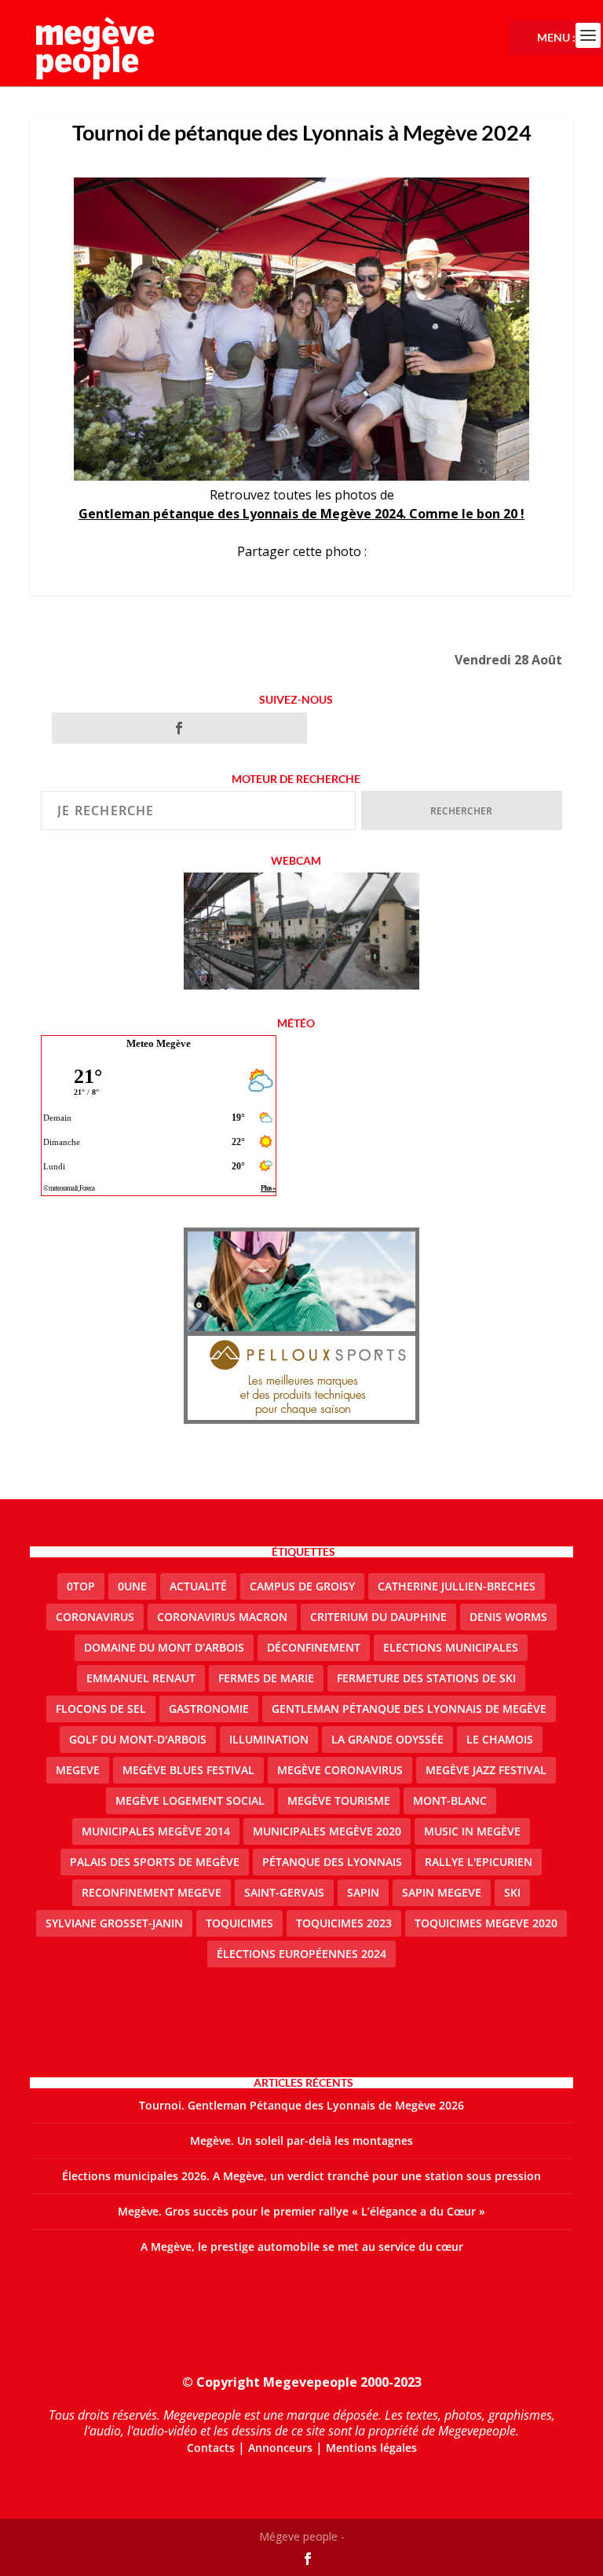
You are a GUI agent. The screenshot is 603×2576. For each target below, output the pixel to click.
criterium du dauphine (378, 1617)
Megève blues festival (188, 1770)
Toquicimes (239, 1923)
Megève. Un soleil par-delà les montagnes (301, 2141)
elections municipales (451, 1647)
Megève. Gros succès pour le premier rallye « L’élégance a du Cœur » (301, 2211)
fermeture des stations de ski (426, 1678)
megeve (78, 1770)
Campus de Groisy (302, 1586)
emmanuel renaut (141, 1678)
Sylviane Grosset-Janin (114, 1923)
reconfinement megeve (152, 1892)
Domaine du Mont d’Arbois (164, 1647)
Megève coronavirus (340, 1770)
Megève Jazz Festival (486, 1770)
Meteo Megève (159, 1043)
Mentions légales (371, 2448)
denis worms (508, 1617)
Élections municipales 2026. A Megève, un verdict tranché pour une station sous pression (301, 2176)
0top (81, 1586)
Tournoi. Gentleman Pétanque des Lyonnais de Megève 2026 (301, 2105)
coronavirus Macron (222, 1617)
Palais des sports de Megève (155, 1862)
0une (132, 1586)
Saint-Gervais (284, 1892)
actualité (198, 1586)
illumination (269, 1739)
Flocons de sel (101, 1709)
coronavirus (95, 1617)
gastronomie (209, 1709)
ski (512, 1892)
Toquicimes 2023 (344, 1923)
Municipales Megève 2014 (156, 1831)
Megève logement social (190, 1800)
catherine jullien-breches (457, 1586)
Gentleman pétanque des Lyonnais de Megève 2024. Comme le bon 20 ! (301, 514)
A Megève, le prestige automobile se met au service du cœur (302, 2247)
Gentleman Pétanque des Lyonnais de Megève (409, 1709)
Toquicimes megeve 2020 (486, 1923)
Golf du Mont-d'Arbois (138, 1739)
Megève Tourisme (339, 1800)
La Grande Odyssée (387, 1739)
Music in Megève (472, 1831)
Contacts (211, 2448)
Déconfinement (314, 1647)
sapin (363, 1892)
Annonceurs (280, 2448)
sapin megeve (442, 1892)
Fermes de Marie (266, 1678)
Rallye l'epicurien (479, 1862)
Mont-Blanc (450, 1800)
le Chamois (500, 1739)
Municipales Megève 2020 (327, 1831)
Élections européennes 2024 (301, 1954)
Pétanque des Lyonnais (332, 1862)
